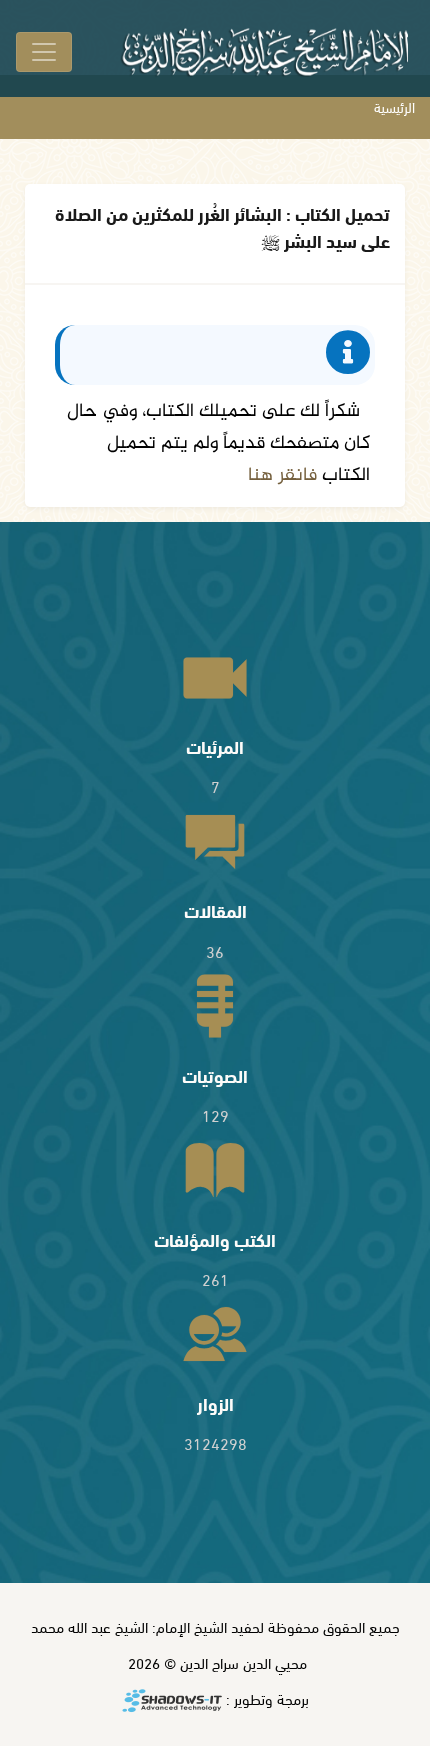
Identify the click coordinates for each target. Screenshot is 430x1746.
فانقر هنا (282, 475)
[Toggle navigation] (44, 52)
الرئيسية (394, 106)
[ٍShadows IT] (172, 1701)
